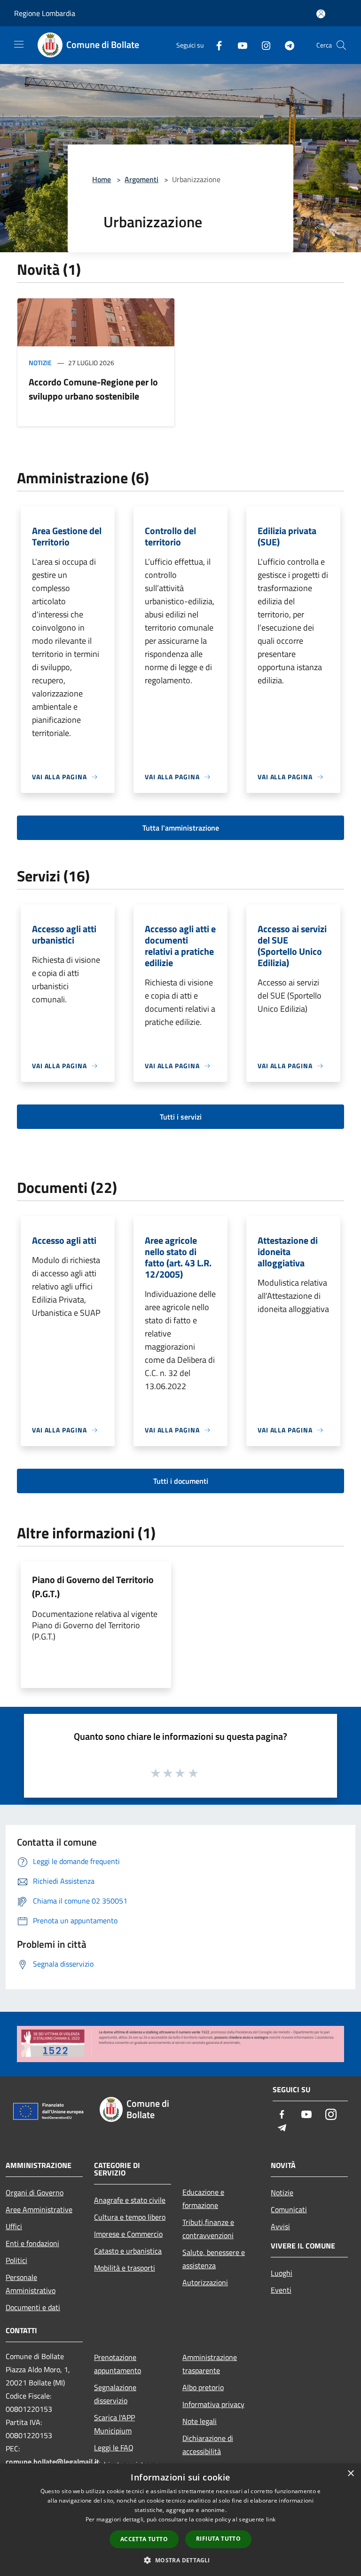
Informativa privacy (213, 2404)
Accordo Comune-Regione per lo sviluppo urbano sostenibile (93, 389)
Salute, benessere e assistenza (214, 2259)
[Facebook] (215, 45)
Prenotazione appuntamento (118, 2364)
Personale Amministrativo (31, 2284)
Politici (16, 2260)
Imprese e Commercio (128, 2234)
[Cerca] (341, 45)
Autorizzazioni (205, 2282)
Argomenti (141, 179)
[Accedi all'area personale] (321, 14)
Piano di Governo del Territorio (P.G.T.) (93, 1587)
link (271, 2519)
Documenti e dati (33, 2307)
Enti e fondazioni (32, 2243)
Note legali (200, 2421)
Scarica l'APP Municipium (114, 2424)
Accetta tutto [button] (144, 2539)
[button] (180, 2560)
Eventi (281, 2290)
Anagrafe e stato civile (130, 2200)
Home (102, 179)
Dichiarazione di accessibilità (208, 2445)
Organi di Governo (35, 2192)
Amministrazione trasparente (210, 2364)
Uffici (14, 2226)
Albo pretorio (203, 2387)
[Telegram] (286, 45)
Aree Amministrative (39, 2209)
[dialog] (180, 2520)
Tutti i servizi (181, 1117)
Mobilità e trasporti (125, 2268)
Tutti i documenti (181, 1481)
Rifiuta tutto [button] (218, 2539)
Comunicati (289, 2209)
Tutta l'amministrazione (181, 828)
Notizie (40, 363)
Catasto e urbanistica (128, 2251)
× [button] (350, 2474)
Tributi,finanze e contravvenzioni (208, 2229)
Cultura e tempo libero (130, 2217)
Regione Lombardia (45, 13)
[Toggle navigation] (19, 44)
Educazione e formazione (203, 2199)
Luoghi (282, 2273)
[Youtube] (239, 45)
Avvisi (280, 2226)
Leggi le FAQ (114, 2448)
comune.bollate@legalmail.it (52, 2462)
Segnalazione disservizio (115, 2394)
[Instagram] (262, 45)
